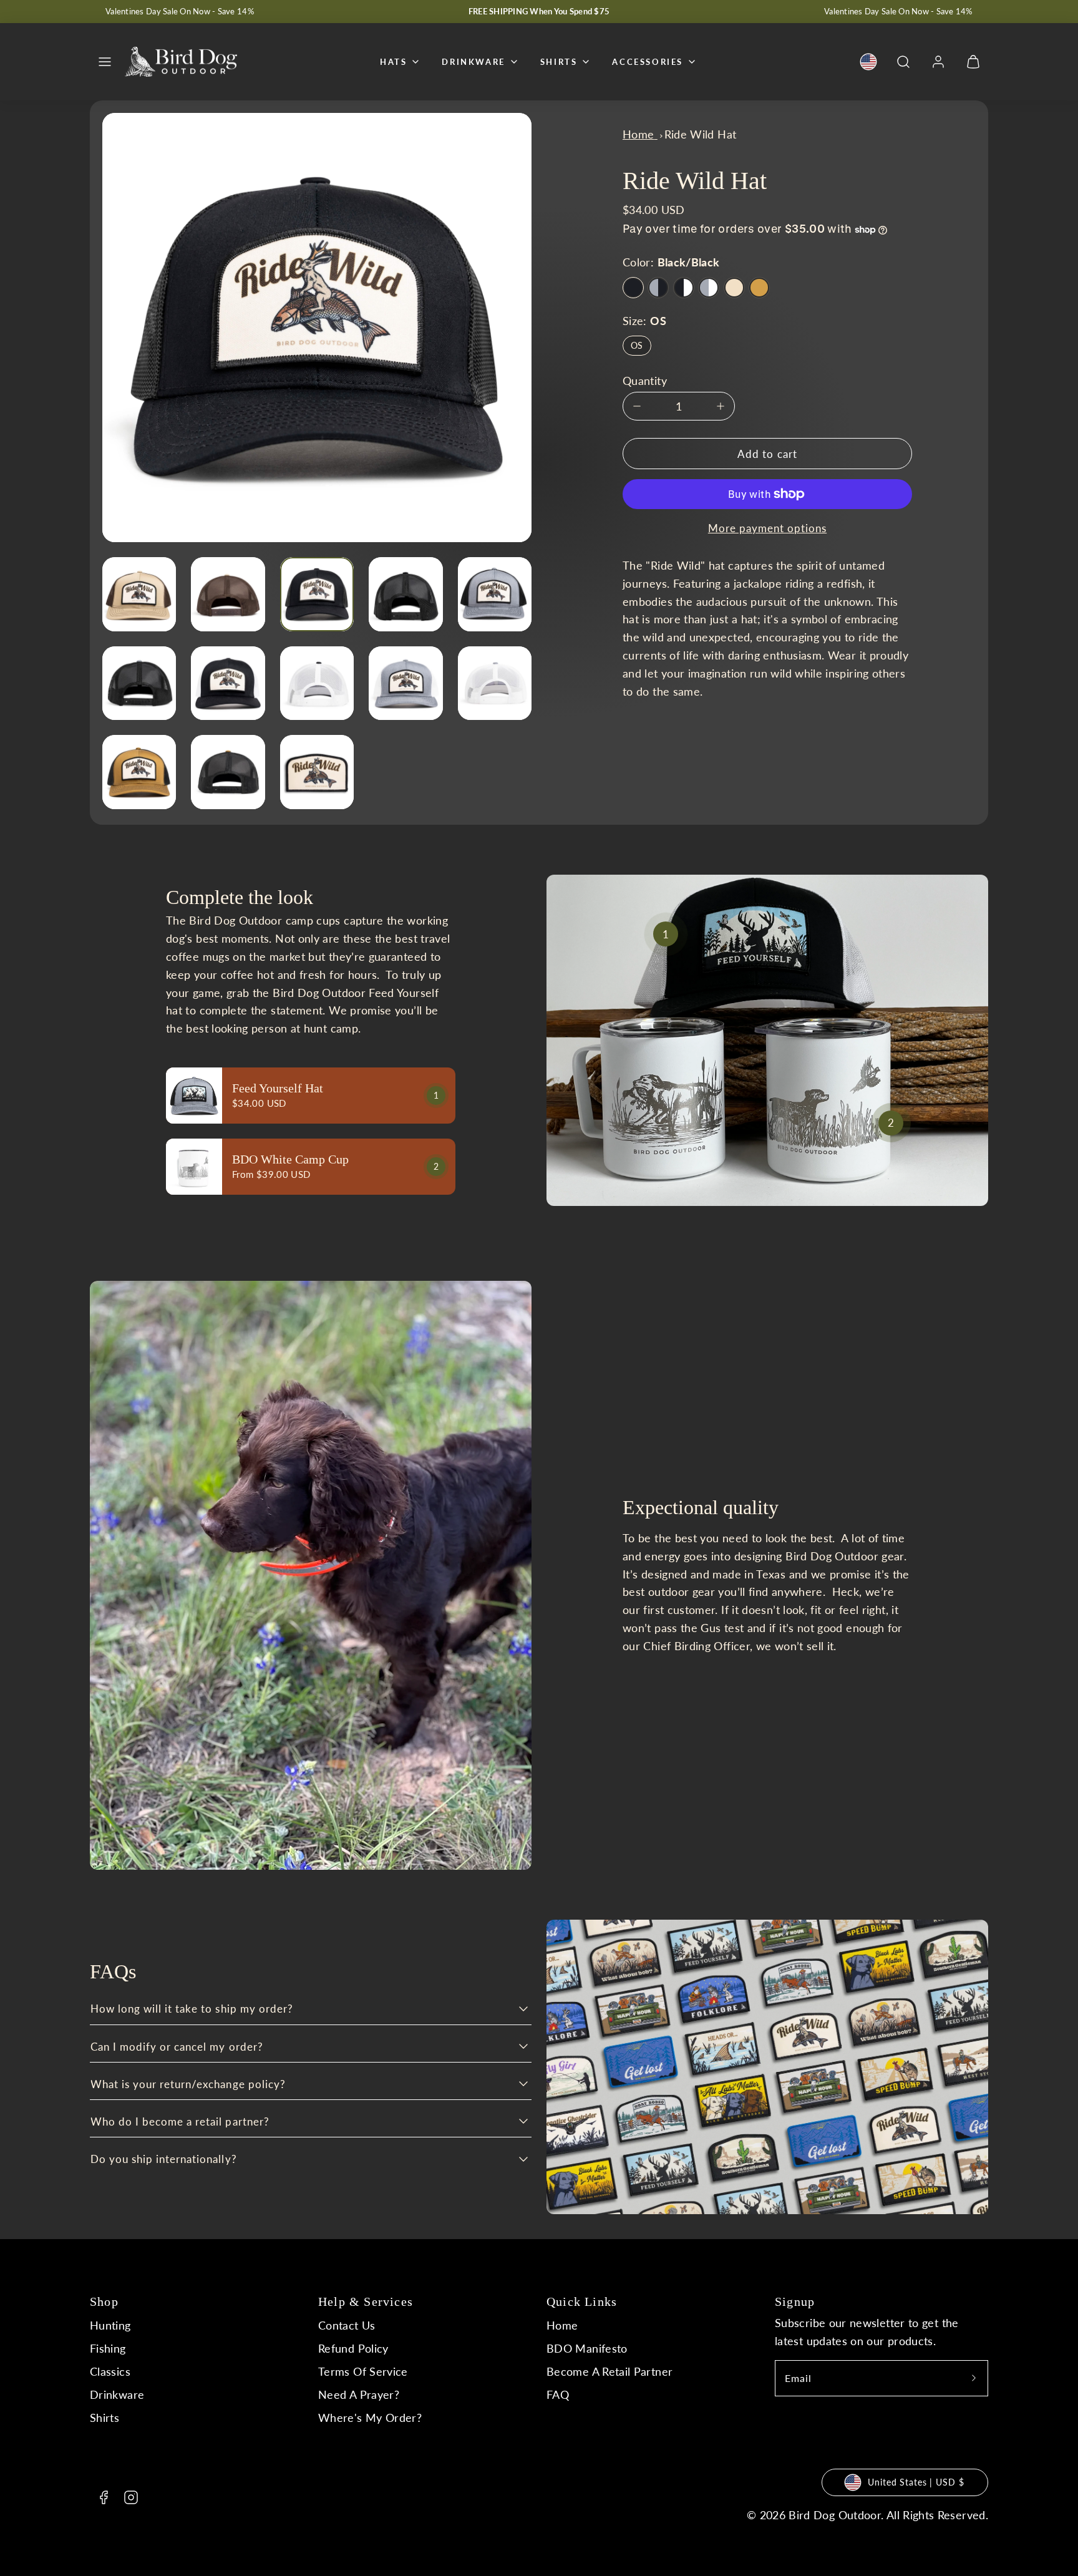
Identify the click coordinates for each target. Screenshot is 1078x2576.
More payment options (767, 528)
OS (637, 345)
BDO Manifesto (587, 2348)
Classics (110, 2371)
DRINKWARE (473, 62)
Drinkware (117, 2394)
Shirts (104, 2418)
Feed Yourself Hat (278, 1088)
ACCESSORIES (648, 62)
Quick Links (582, 2301)
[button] (105, 62)
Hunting (110, 2325)
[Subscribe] (974, 2378)
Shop (104, 2301)
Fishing (108, 2348)
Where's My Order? (370, 2418)
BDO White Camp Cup (290, 1159)
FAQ (558, 2394)
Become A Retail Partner (609, 2371)
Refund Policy (353, 2348)
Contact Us (347, 2325)
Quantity (645, 381)
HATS (393, 62)
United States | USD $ (916, 2482)
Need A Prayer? (359, 2394)
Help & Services (366, 2301)
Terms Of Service (363, 2371)
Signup (795, 2301)
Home (562, 2325)
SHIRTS (559, 62)
